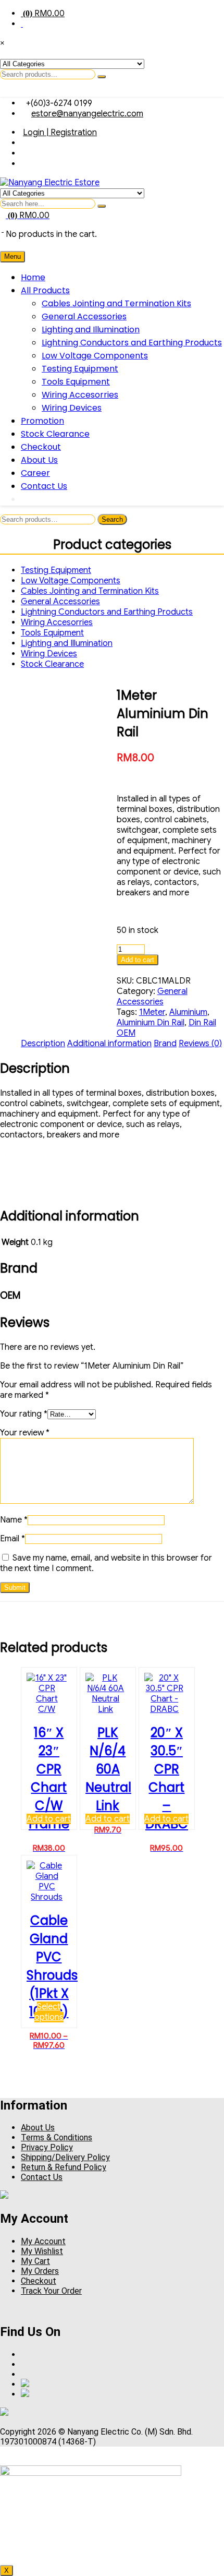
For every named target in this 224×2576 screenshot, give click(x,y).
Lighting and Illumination (91, 330)
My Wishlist (42, 2251)
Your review (25, 1433)
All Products (45, 290)
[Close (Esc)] (190, 11)
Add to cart (138, 960)
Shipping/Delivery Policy (65, 2157)
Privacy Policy (47, 2147)
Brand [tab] (165, 1044)
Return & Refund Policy (64, 2167)
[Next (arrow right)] (206, 1288)
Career (35, 473)
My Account (43, 2241)
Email (13, 1539)
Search (112, 519)
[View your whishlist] (3, 229)
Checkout (41, 447)
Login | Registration (60, 133)
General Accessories (84, 316)
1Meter (152, 1012)
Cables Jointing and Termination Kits (116, 303)
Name (14, 1520)
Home (33, 277)
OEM (126, 1033)
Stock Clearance (55, 434)
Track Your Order (51, 2291)
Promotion (42, 421)
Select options (49, 2012)
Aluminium (188, 1012)
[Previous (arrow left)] (18, 1288)
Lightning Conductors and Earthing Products (132, 343)
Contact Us (44, 486)
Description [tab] (43, 1044)
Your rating (24, 1414)
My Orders (40, 2271)
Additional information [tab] (109, 1044)
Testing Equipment (80, 369)
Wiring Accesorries (80, 395)
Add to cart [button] (49, 1819)
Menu (13, 256)
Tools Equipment (76, 382)
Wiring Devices (72, 408)
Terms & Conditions (57, 2137)
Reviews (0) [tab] (200, 1044)
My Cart (35, 2261)
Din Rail (202, 1023)
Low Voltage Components (95, 356)
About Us (39, 460)
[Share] (167, 11)
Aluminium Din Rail (151, 1023)
